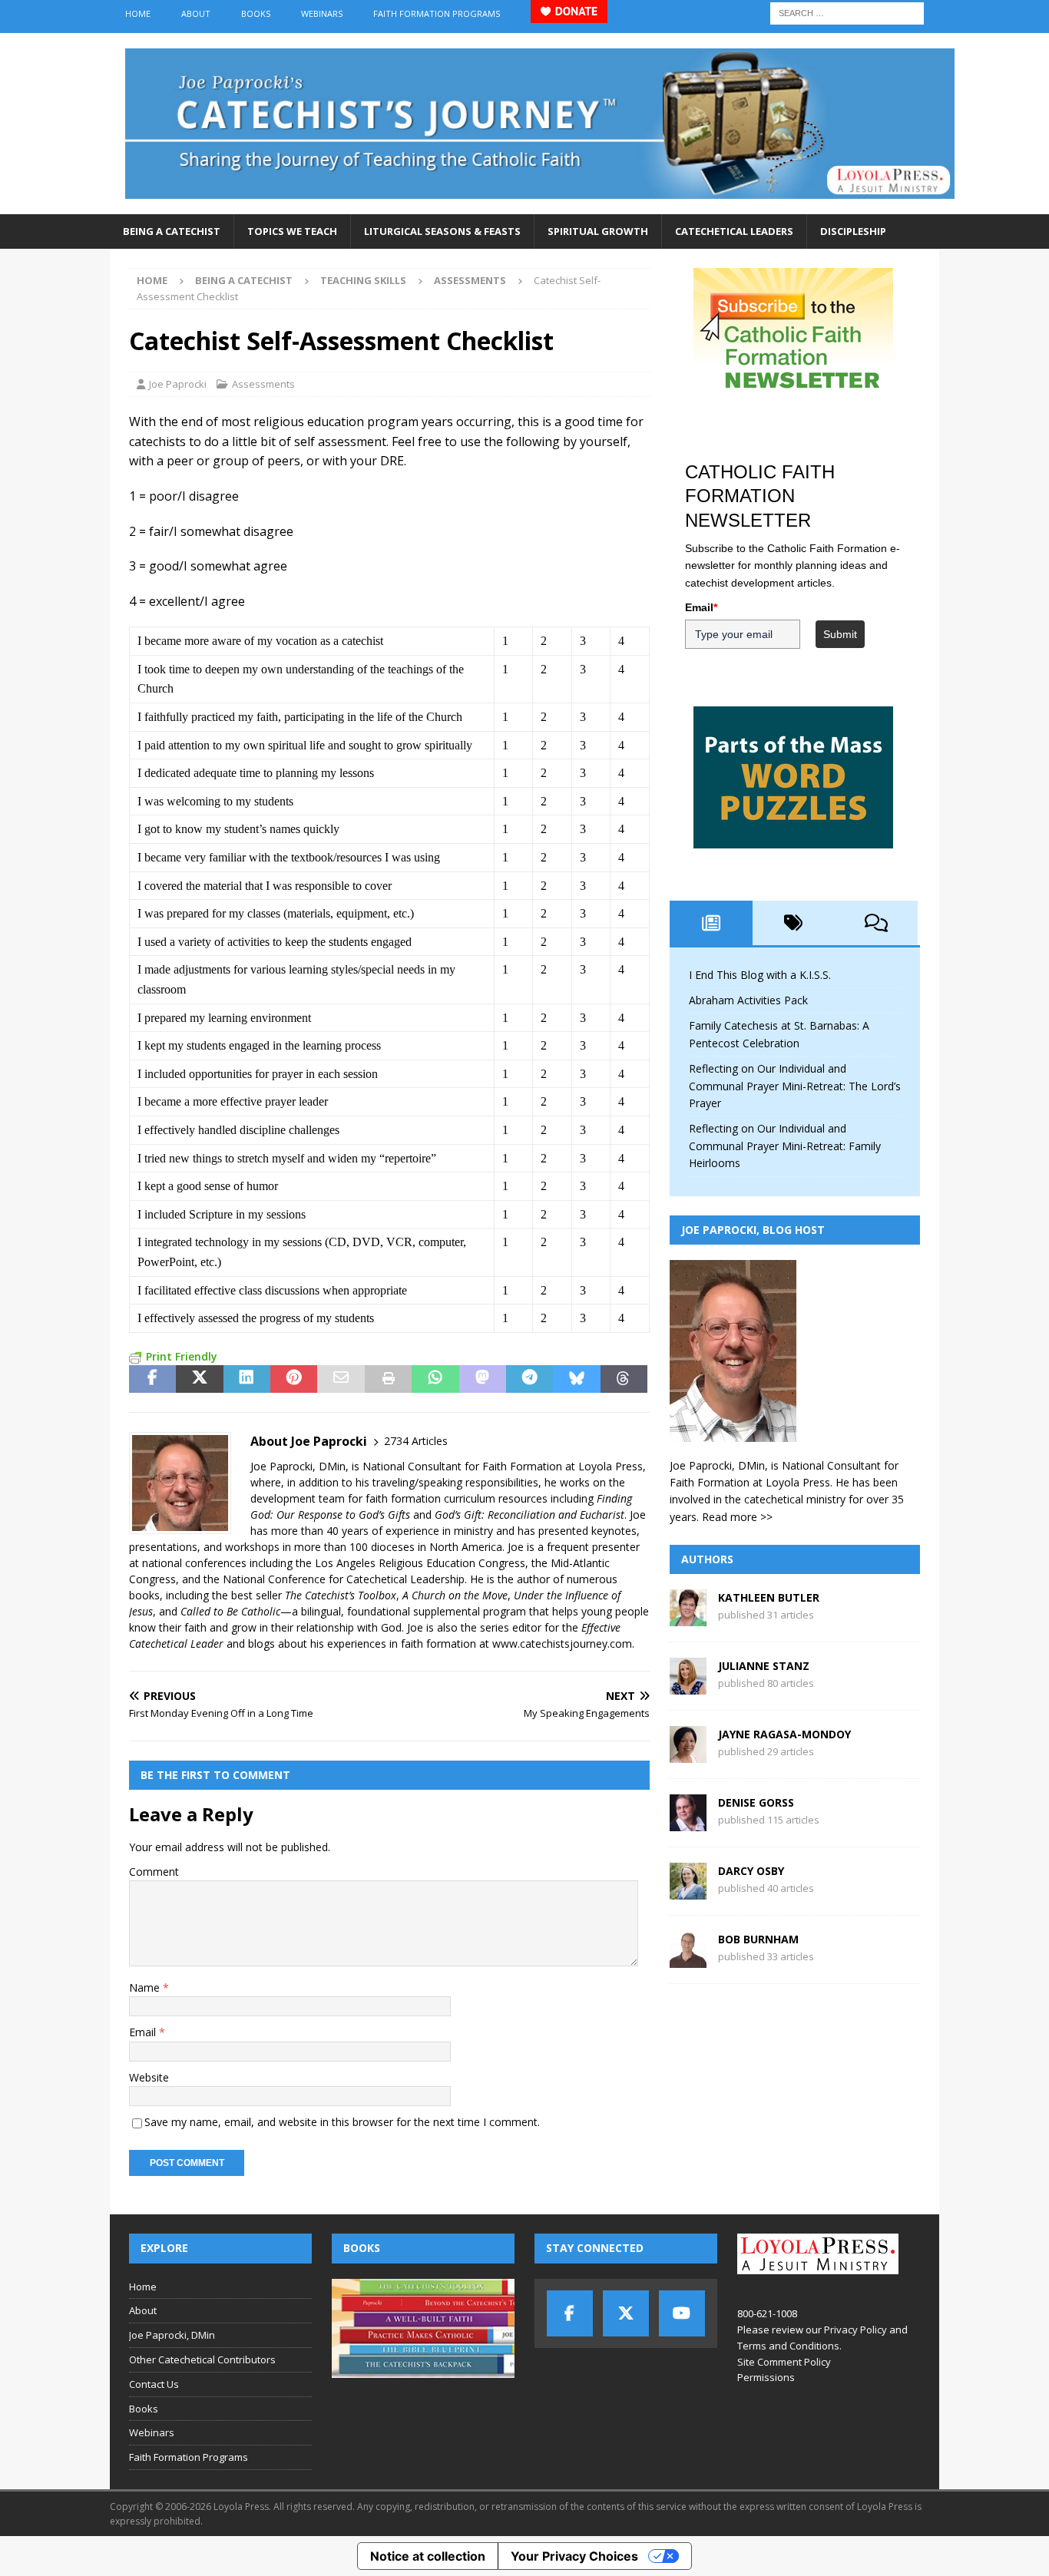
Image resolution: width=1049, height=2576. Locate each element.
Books (256, 13)
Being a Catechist (172, 231)
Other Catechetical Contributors (202, 2359)
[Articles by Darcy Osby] (688, 1891)
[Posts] (711, 923)
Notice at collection (428, 2556)
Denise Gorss (756, 1802)
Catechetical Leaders (734, 231)
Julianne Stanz (764, 1666)
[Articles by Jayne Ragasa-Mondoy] (688, 1754)
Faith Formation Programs (437, 13)
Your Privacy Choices (574, 2556)
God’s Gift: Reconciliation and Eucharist (529, 1515)
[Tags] (794, 923)
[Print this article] (388, 1379)
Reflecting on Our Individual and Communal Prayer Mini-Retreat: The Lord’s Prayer (795, 1086)
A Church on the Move (455, 1595)
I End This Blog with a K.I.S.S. (760, 975)
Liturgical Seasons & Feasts (442, 231)
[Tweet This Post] (199, 1379)
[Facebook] (570, 2313)
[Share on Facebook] (152, 1379)
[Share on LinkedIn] (247, 1379)
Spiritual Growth (598, 231)
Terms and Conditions (788, 2346)
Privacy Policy (855, 2330)
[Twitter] (626, 2313)
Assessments (263, 384)
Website (149, 2077)
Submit (840, 634)
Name (146, 1987)
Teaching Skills (363, 280)
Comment (154, 1872)
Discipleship (853, 231)
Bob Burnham (758, 1939)
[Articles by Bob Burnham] (688, 1959)
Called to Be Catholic (230, 1611)
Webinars (322, 13)
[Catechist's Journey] (540, 205)
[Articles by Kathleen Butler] (688, 1617)
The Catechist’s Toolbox (341, 1595)
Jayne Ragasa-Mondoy (784, 1734)
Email (144, 2032)
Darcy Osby (751, 1871)
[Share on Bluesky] (576, 1379)
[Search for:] (847, 12)
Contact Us (154, 2384)
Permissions (766, 2377)
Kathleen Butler (769, 1597)
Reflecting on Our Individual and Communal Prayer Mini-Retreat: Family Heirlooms (785, 1146)
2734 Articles (416, 1441)
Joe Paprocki (178, 384)
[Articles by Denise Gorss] (688, 1822)
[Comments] (876, 923)
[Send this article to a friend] (341, 1379)
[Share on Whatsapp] (435, 1379)
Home (138, 13)
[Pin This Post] (294, 1379)
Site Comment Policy (784, 2362)
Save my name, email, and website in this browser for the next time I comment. (342, 2122)
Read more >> (737, 1517)
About (196, 13)
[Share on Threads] (624, 1379)
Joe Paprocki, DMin (172, 2335)
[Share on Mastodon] (483, 1379)
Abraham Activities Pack (748, 1000)
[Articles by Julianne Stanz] (688, 1686)
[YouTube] (682, 2313)
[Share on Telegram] (529, 1379)
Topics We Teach (292, 231)
